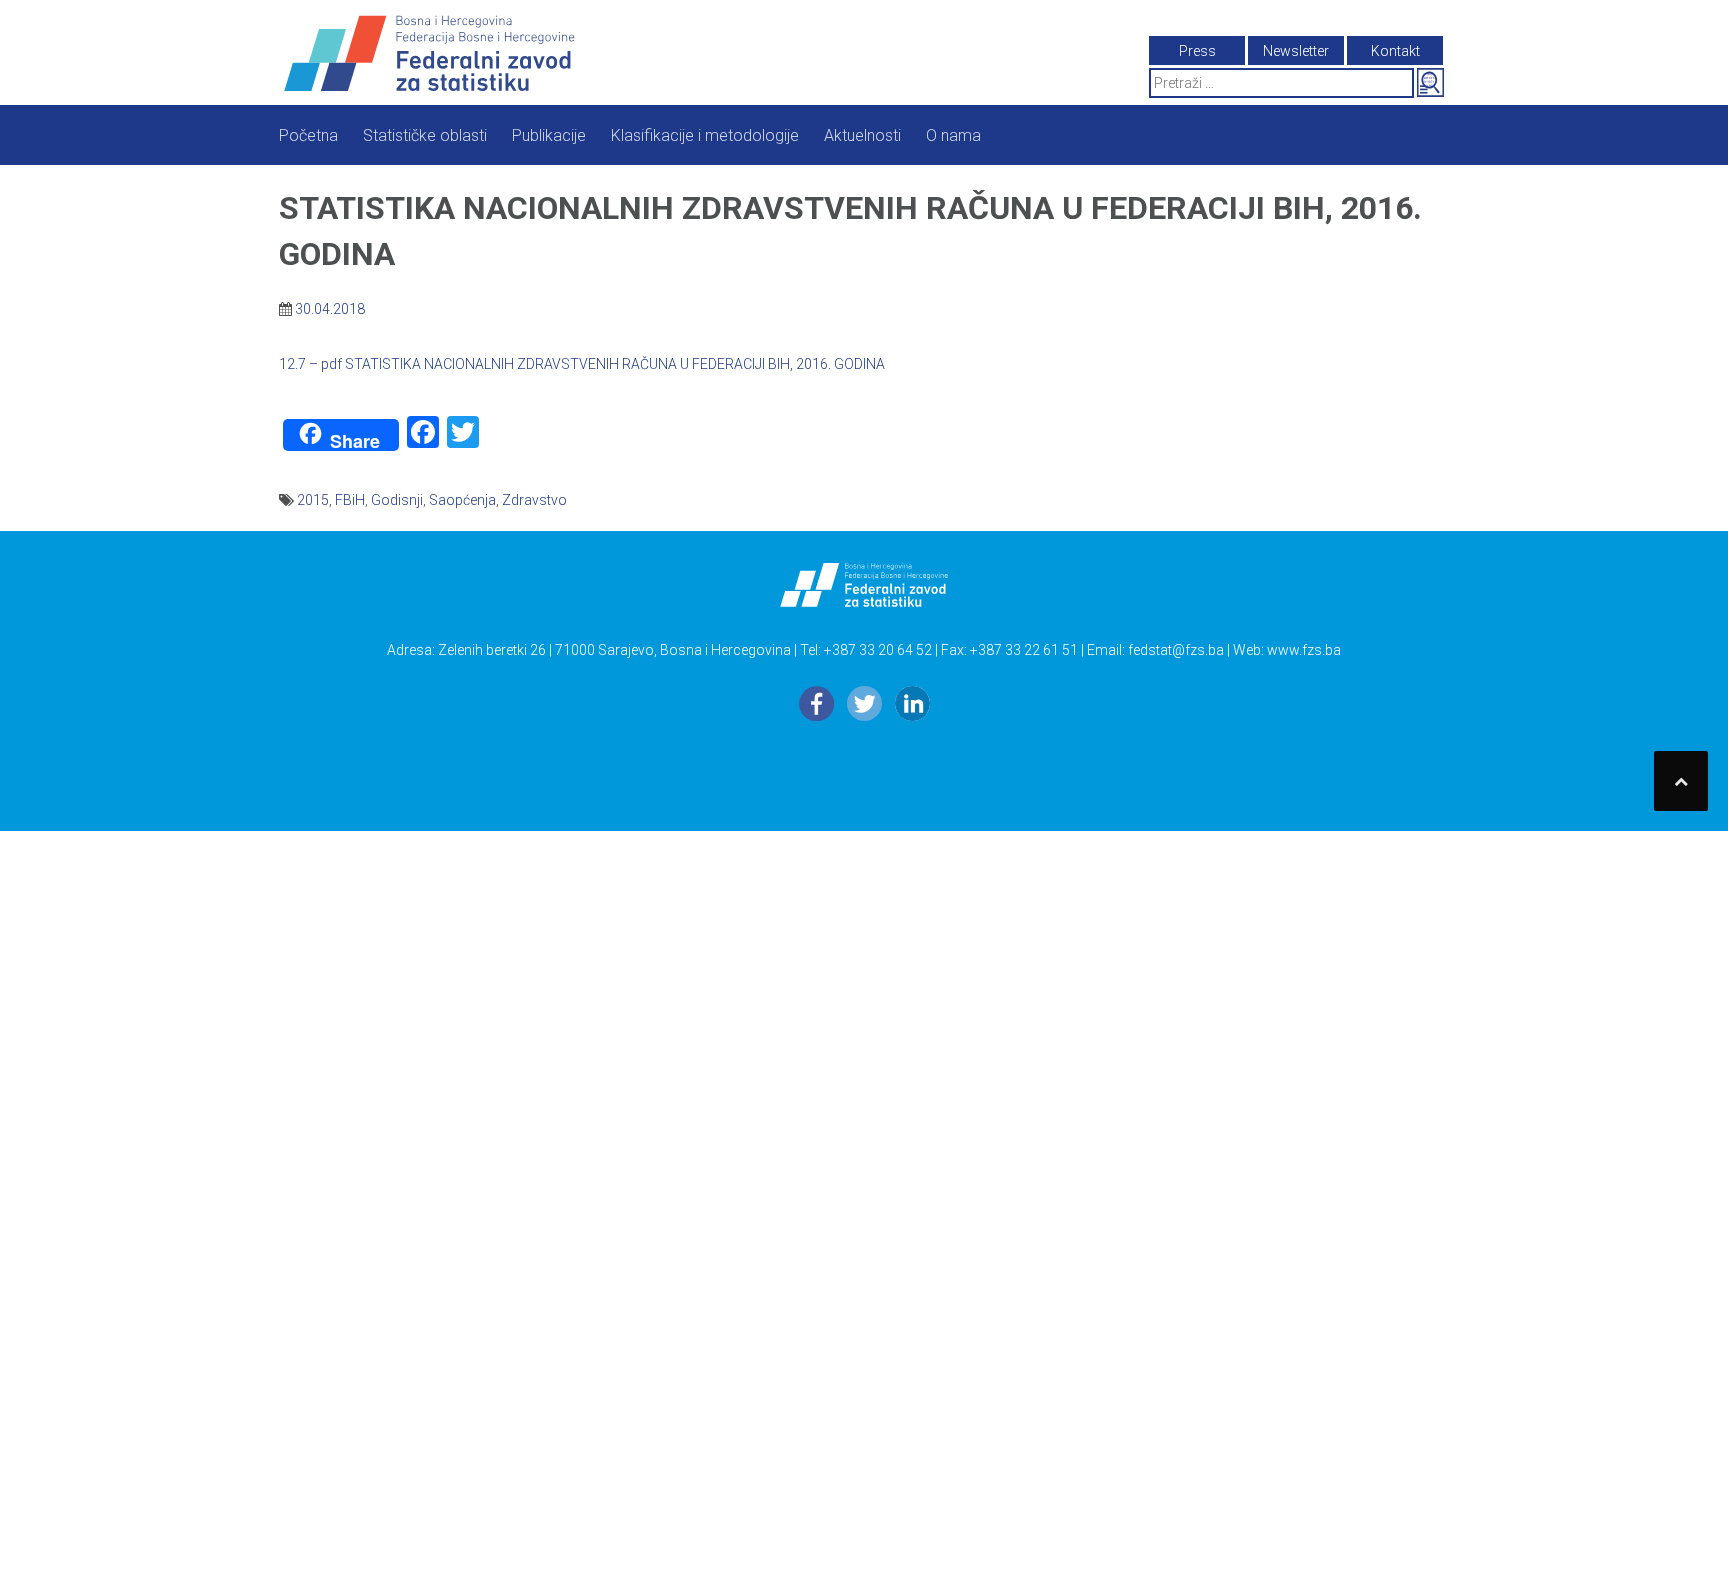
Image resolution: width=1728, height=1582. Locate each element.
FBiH (350, 500)
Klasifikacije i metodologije (705, 135)
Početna (308, 135)
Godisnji (397, 500)
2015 (313, 500)
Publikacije (549, 135)
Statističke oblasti (425, 135)
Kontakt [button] (1395, 51)
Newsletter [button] (1296, 51)
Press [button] (1197, 51)
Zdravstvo (534, 500)
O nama (953, 135)
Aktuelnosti (862, 135)
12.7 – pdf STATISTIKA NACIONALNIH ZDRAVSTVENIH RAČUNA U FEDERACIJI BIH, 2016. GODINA (582, 364)
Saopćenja (462, 500)
